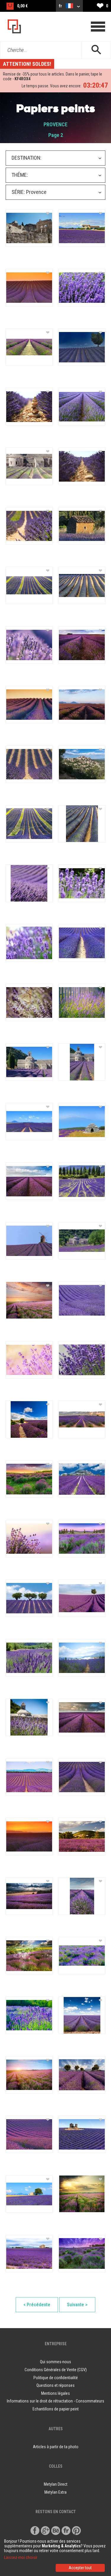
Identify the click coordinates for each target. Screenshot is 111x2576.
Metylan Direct (56, 2484)
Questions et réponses (55, 2385)
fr (61, 6)
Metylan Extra (55, 2492)
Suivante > (77, 2305)
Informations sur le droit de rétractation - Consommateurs (55, 2401)
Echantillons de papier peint (56, 2409)
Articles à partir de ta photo (56, 2447)
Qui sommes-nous (55, 2362)
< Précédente (37, 2305)
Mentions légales (55, 2393)
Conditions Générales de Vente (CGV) (56, 2370)
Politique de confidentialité (56, 2378)
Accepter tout (80, 2568)
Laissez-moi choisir (21, 2557)
